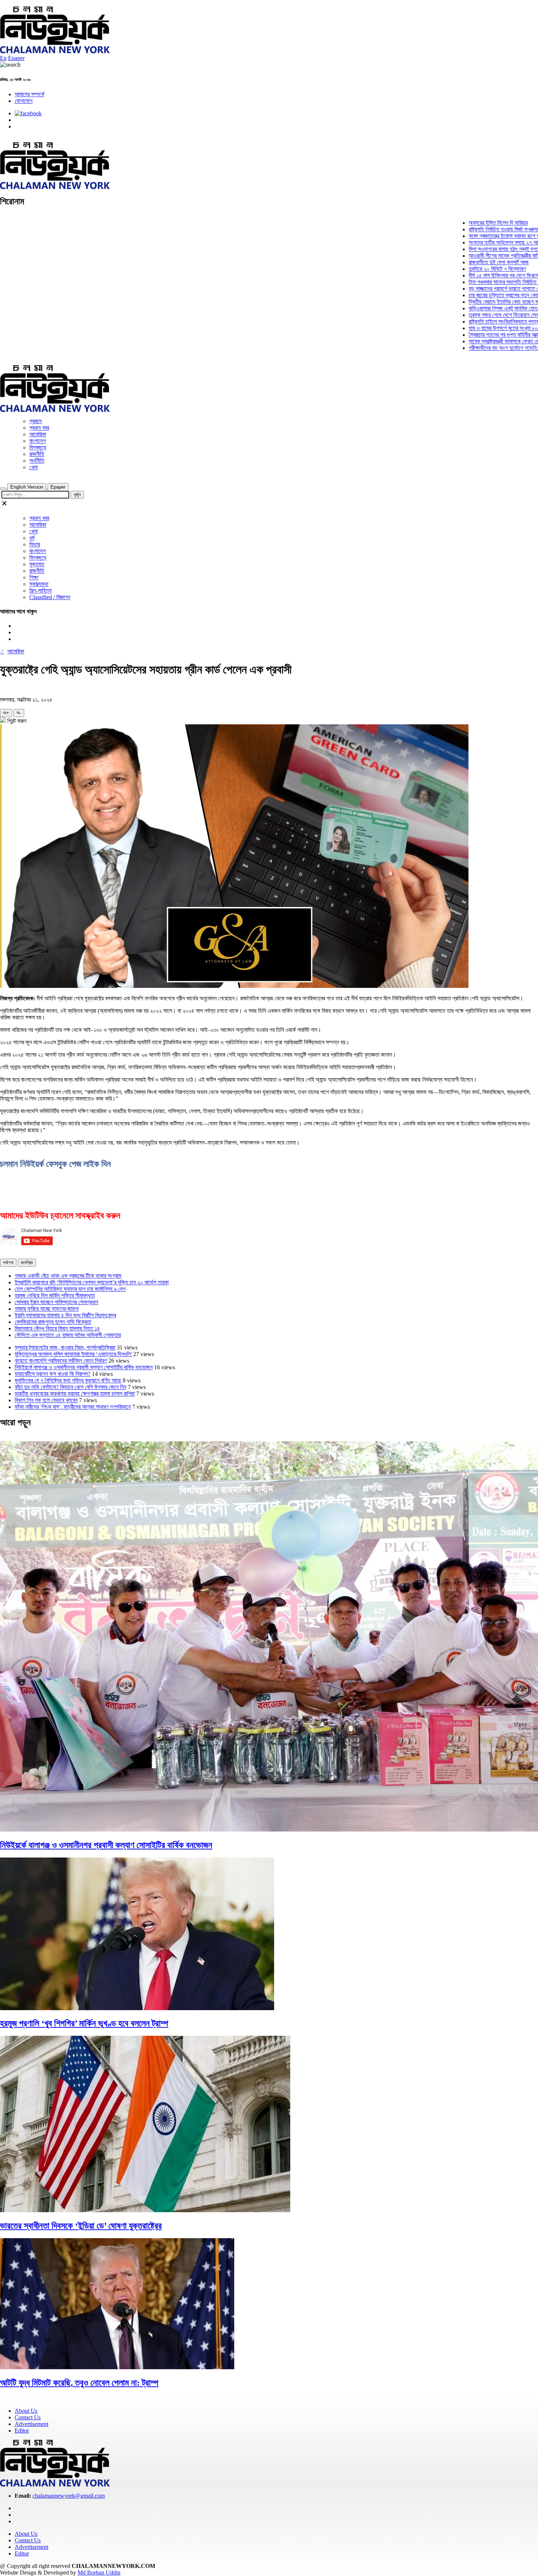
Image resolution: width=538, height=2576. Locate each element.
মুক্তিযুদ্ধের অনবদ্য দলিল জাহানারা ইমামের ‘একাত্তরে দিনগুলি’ (73, 1354)
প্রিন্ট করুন (16, 721)
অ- (19, 713)
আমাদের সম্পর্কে (29, 94)
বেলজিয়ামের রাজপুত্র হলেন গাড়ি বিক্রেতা (53, 1322)
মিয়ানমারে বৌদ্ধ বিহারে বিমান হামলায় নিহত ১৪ (57, 1328)
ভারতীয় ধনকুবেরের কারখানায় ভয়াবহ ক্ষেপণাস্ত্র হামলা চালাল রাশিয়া (75, 1394)
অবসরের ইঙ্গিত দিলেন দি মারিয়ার (451, 223)
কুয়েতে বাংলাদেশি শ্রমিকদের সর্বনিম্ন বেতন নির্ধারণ (61, 1361)
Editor (22, 2431)
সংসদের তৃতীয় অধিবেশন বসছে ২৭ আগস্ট (460, 242)
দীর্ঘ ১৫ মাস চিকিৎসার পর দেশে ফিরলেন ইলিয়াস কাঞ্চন (471, 275)
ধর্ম (32, 538)
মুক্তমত (37, 564)
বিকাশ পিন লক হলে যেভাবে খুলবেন (46, 1400)
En (3, 58)
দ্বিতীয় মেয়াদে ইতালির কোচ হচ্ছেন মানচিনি (462, 302)
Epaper (16, 58)
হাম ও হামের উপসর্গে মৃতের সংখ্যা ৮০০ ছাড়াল (464, 328)
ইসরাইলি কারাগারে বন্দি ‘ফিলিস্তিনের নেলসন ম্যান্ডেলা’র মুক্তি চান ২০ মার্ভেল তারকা (92, 1282)
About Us (26, 2411)
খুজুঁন (77, 495)
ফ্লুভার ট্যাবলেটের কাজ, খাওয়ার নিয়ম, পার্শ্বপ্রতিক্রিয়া (65, 1347)
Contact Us (28, 2417)
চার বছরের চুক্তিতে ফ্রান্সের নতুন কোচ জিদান (463, 295)
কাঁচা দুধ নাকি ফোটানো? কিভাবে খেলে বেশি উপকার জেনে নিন (70, 1387)
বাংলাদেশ (38, 441)
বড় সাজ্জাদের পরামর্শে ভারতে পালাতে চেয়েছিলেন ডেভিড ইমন (477, 289)
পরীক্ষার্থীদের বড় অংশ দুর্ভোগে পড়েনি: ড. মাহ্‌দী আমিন (471, 348)
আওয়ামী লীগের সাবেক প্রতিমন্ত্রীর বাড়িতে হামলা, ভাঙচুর (473, 256)
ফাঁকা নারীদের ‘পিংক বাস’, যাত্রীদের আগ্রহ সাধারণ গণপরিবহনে (73, 1407)
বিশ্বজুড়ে (38, 447)
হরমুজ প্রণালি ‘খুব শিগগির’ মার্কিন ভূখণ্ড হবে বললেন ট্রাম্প (84, 2023)
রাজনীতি (37, 454)
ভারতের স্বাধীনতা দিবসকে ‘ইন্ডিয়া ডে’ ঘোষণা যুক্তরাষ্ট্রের (81, 2226)
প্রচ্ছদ (36, 421)
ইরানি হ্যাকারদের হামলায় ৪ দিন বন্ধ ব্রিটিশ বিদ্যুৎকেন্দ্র (65, 1315)
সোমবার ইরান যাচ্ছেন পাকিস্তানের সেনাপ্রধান (56, 1302)
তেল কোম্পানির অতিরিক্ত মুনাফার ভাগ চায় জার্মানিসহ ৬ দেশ (70, 1289)
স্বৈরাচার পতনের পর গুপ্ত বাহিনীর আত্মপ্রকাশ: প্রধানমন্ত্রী (474, 335)
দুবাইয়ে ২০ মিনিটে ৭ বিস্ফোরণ (450, 269)
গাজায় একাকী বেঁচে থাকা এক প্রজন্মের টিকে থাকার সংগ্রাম (68, 1276)
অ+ (6, 713)
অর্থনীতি (37, 461)
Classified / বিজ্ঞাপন (50, 597)
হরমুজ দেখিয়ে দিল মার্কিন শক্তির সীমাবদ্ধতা (55, 1296)
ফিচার (35, 544)
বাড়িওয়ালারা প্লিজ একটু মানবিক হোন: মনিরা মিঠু (466, 308)
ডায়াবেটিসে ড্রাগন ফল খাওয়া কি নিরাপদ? (53, 1374)
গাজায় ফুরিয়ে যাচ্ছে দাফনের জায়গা (47, 1309)
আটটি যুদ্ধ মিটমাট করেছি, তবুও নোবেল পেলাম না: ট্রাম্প (79, 2383)
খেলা (33, 467)
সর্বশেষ (8, 1263)
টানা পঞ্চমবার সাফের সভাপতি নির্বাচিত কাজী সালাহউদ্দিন (472, 282)
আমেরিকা (38, 434)
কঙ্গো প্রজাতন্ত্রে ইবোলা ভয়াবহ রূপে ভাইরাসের (464, 236)
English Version (27, 487)
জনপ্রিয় (27, 1263)
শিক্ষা (34, 577)
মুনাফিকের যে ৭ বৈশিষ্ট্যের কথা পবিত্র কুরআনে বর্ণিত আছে (68, 1380)
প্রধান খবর (39, 428)
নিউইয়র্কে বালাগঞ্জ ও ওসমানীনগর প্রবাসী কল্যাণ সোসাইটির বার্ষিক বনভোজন (84, 1367)
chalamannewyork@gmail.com (69, 2496)
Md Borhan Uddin (99, 2573)
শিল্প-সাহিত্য (40, 591)
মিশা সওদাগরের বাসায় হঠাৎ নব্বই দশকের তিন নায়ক (469, 249)
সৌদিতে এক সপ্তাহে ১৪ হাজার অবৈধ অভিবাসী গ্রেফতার (68, 1335)
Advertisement (31, 2424)
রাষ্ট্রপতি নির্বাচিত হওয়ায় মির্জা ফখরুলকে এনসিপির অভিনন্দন (476, 229)
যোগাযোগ (24, 101)
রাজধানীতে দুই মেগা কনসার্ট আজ (452, 262)
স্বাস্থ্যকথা (39, 584)
